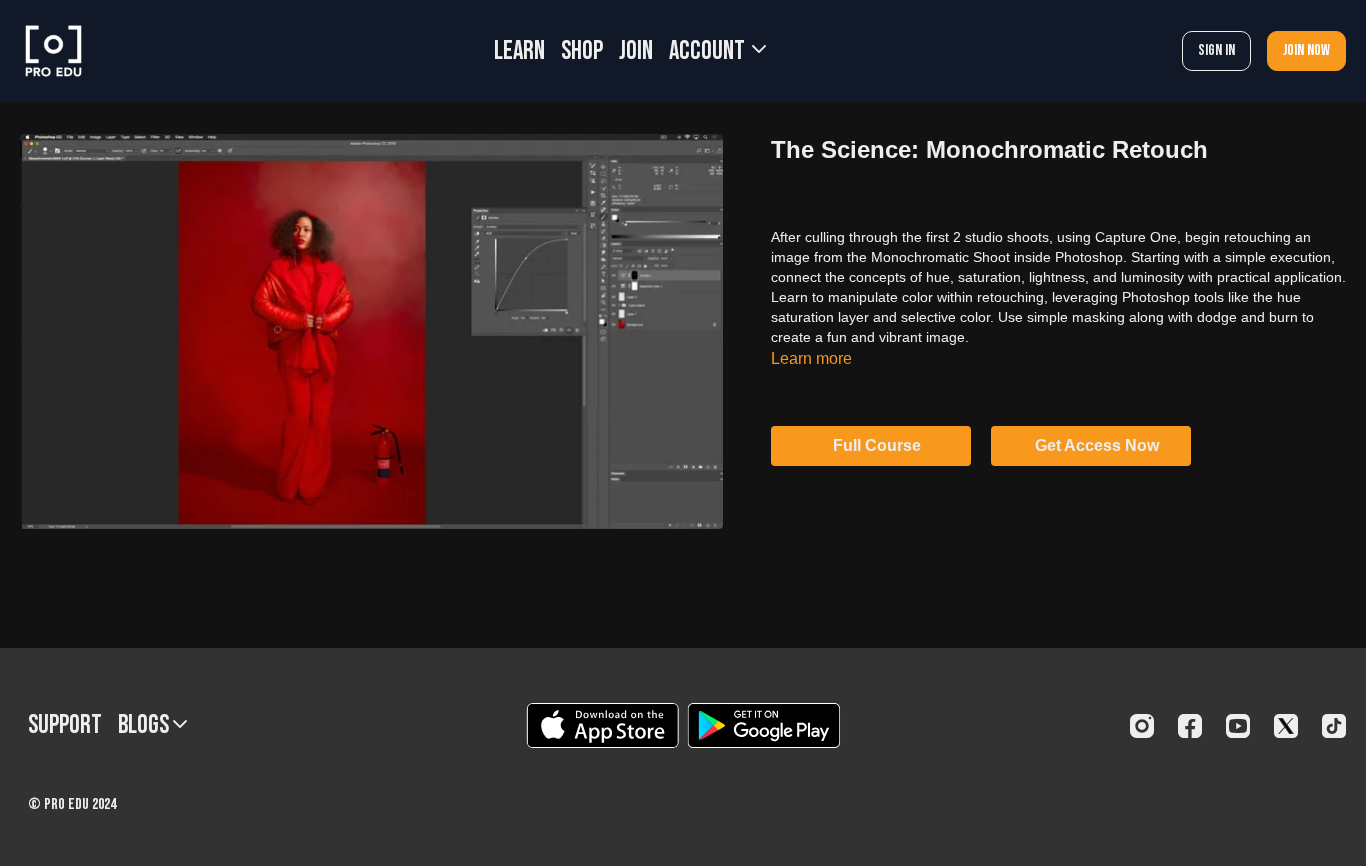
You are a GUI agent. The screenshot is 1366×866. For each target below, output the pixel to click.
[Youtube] (1238, 726)
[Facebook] (1190, 726)
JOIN (636, 51)
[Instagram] (1142, 726)
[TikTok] (1334, 726)
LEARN (519, 51)
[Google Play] (764, 725)
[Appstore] (602, 725)
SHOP (582, 51)
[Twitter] (1286, 726)
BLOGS (145, 725)
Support (65, 725)
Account (709, 51)
